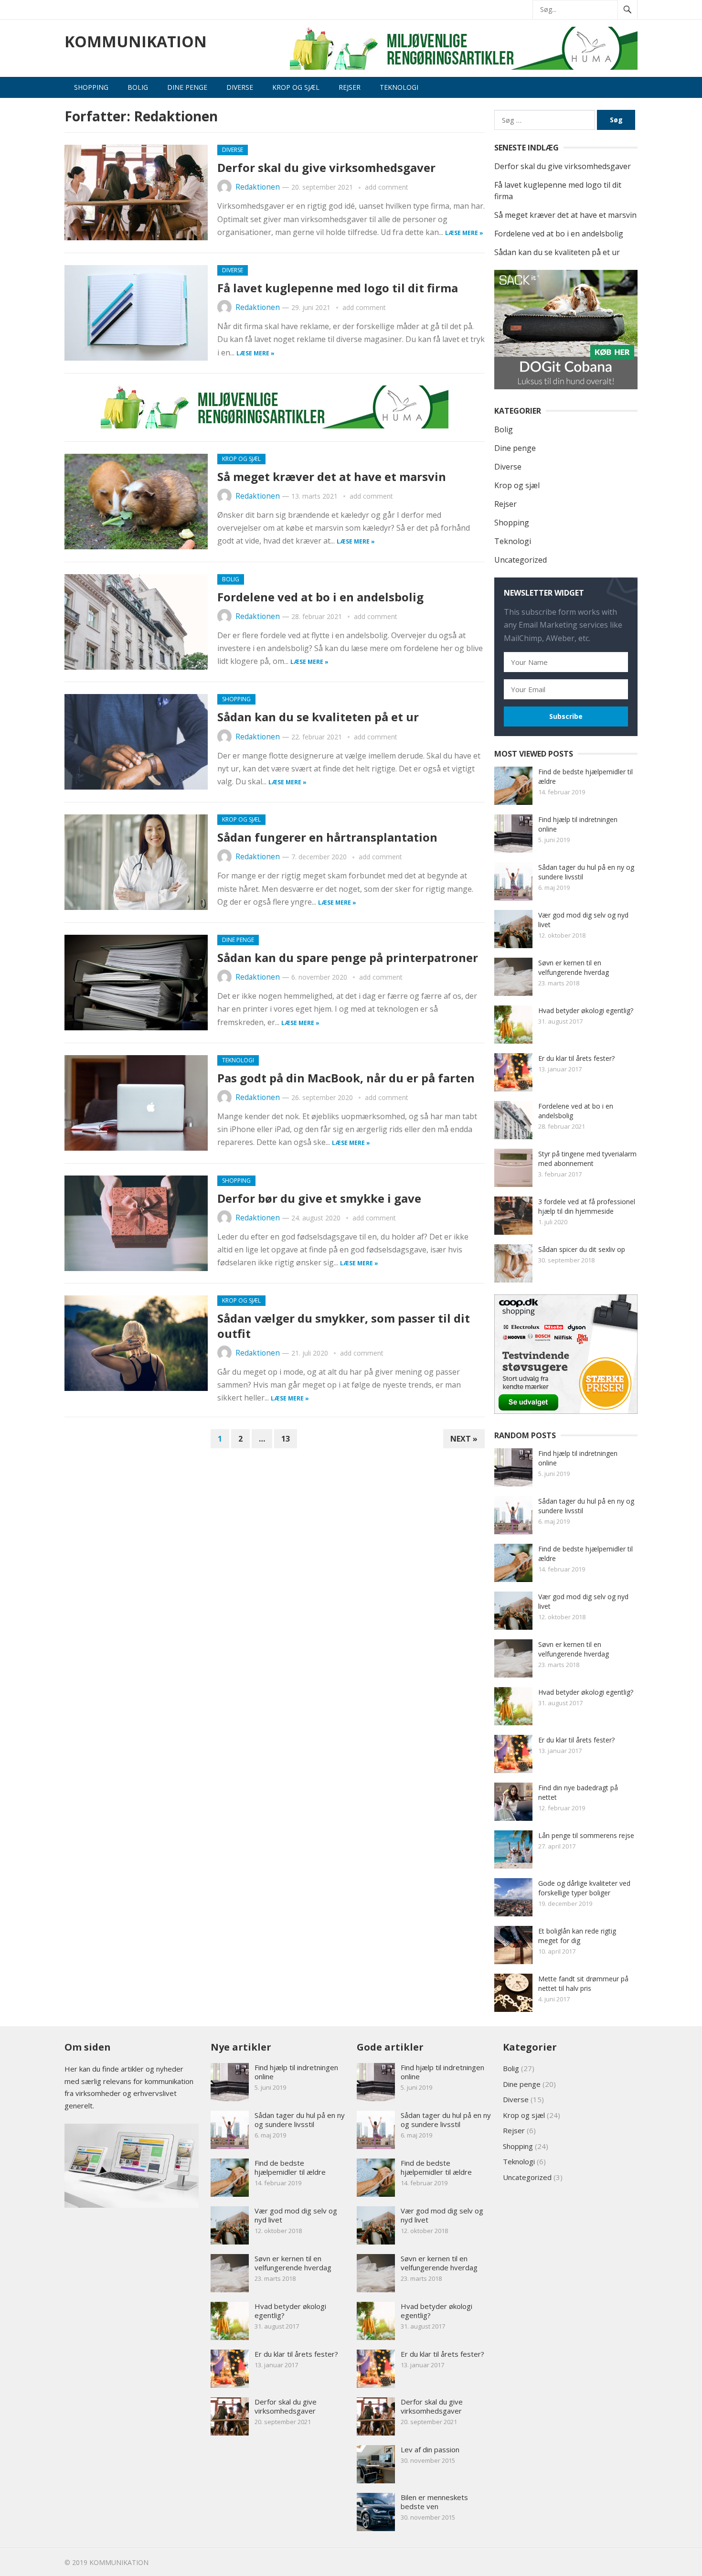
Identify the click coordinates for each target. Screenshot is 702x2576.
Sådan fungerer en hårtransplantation (327, 837)
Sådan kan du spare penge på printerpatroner (348, 957)
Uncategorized (521, 560)
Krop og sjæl (296, 87)
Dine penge (187, 87)
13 (286, 1439)
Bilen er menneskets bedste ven (434, 2502)
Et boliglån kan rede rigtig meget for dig (577, 1936)
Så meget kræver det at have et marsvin (332, 476)
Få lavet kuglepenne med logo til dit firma (338, 288)
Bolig (138, 87)
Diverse (240, 87)
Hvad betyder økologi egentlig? (586, 1010)
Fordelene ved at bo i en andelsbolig (320, 597)
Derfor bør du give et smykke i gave (319, 1198)
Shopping (91, 87)
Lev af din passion (430, 2449)
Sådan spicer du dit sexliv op (582, 1249)
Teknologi (399, 87)
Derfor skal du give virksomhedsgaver (326, 167)
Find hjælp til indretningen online (296, 2072)
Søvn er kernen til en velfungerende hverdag (574, 967)
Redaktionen (258, 187)
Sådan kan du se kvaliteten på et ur (318, 717)
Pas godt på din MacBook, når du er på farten (346, 1078)
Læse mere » (464, 233)
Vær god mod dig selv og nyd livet (296, 2215)
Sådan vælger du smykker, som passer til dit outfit (344, 1325)
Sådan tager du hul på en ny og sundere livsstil (300, 2120)
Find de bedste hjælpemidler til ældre (290, 2167)
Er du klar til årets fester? (576, 1058)
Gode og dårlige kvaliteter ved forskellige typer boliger (584, 1888)
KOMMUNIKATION (136, 42)
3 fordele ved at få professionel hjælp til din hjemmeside (587, 1206)
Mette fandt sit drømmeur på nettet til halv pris (583, 1983)
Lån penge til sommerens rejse (586, 1835)
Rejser (350, 87)
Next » (464, 1439)
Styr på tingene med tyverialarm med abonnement (587, 1159)
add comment (387, 187)
